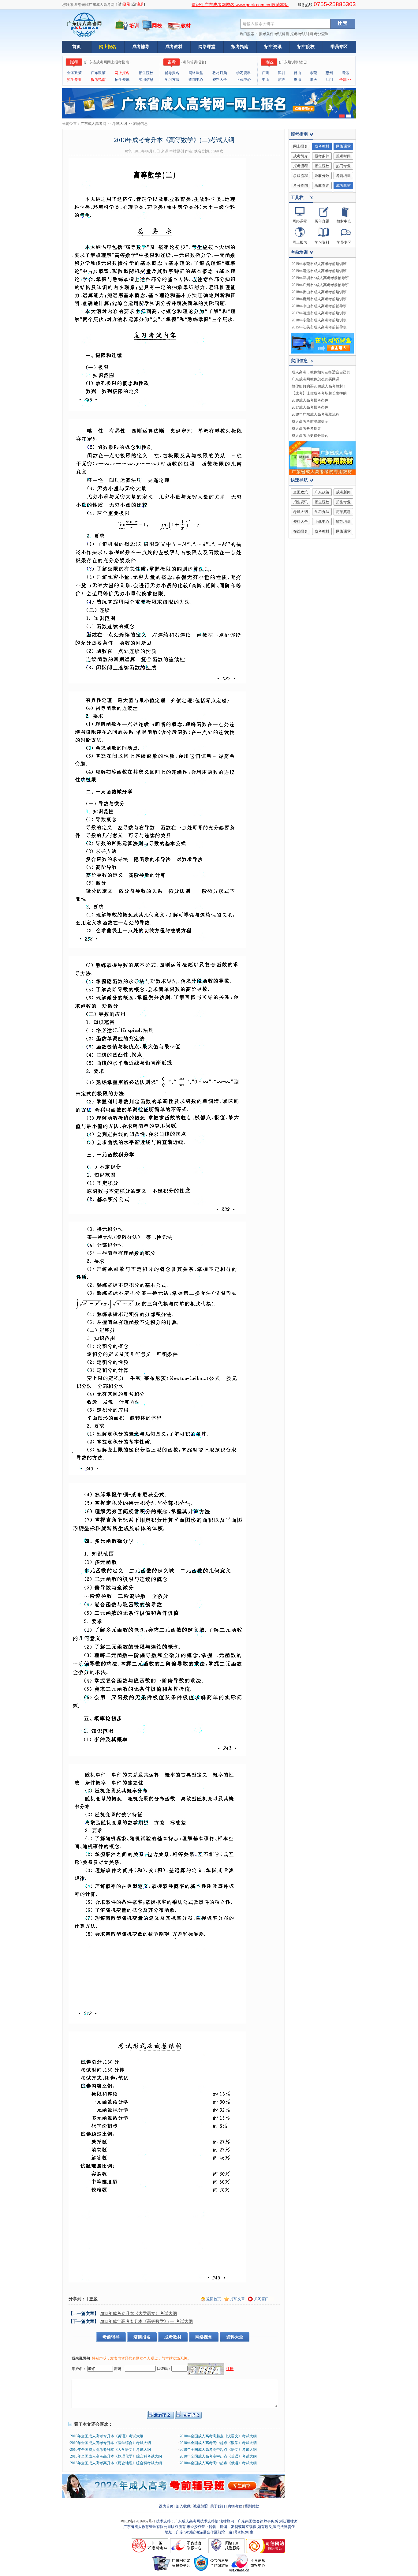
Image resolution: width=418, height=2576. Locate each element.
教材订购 (220, 73)
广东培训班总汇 (293, 62)
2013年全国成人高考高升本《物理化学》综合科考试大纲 (116, 2456)
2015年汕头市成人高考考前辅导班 (319, 327)
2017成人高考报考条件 (310, 407)
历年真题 (322, 221)
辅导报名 (172, 73)
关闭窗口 (261, 2299)
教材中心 (344, 221)
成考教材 (174, 47)
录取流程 (300, 176)
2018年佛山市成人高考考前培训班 (319, 292)
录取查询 (322, 185)
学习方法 (172, 80)
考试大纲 (120, 124)
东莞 (313, 73)
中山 (266, 80)
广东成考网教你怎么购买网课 (315, 379)
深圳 (282, 73)
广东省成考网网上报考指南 (107, 62)
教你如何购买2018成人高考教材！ (319, 386)
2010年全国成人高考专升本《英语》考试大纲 (107, 2436)
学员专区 (339, 47)
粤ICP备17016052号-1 (138, 2521)
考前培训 (343, 176)
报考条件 (266, 34)
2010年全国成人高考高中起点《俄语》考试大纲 (218, 2463)
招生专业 (74, 80)
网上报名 (108, 47)
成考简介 (300, 156)
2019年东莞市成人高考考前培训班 (319, 264)
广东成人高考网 (93, 124)
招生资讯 (273, 47)
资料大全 (220, 80)
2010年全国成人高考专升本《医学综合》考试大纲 (110, 2443)
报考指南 (240, 47)
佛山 (297, 73)
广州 (266, 73)
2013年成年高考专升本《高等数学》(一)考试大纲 (146, 2321)
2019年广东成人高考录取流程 (315, 414)
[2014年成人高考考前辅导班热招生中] (174, 2496)
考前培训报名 (194, 62)
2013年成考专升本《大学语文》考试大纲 (138, 2314)
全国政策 (74, 73)
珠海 (297, 80)
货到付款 (252, 2506)
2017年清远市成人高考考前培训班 (319, 313)
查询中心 (196, 80)
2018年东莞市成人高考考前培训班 (319, 320)
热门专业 (343, 166)
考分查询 (321, 34)
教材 (186, 26)
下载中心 (244, 80)
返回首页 (214, 2299)
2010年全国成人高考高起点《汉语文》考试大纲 (218, 2436)
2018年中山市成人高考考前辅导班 (319, 306)
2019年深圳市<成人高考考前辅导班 (320, 278)
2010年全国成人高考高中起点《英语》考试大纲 (218, 2456)
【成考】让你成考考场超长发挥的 (319, 393)
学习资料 (244, 73)
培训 (134, 26)
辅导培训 (343, 522)
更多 (93, 2299)
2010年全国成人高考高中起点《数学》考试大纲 (218, 2443)
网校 (157, 26)
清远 (345, 73)
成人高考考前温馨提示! (311, 421)
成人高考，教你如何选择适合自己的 (321, 372)
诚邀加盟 (200, 2506)
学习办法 (322, 512)
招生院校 (306, 47)
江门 (329, 80)
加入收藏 (183, 2506)
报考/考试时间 (302, 34)
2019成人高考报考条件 (310, 400)
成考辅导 (141, 47)
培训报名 (142, 2337)
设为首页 (166, 2506)
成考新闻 (343, 492)
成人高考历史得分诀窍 (310, 436)
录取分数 (322, 176)
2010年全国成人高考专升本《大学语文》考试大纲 (110, 2450)
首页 (77, 47)
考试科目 (282, 34)
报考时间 (343, 156)
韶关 (282, 80)
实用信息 (146, 80)
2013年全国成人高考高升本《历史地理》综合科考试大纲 (116, 2463)
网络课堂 (207, 47)
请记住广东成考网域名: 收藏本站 (240, 5)
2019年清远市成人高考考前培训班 (319, 271)
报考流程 (300, 166)
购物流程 (235, 2506)
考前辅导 (111, 2337)
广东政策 (98, 73)
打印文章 (237, 2299)
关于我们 (218, 2506)
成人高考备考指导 (306, 429)
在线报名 (300, 531)
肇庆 (313, 80)
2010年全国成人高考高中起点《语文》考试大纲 (218, 2450)
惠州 (329, 73)
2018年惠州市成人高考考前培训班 (319, 299)
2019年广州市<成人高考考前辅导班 (320, 285)
